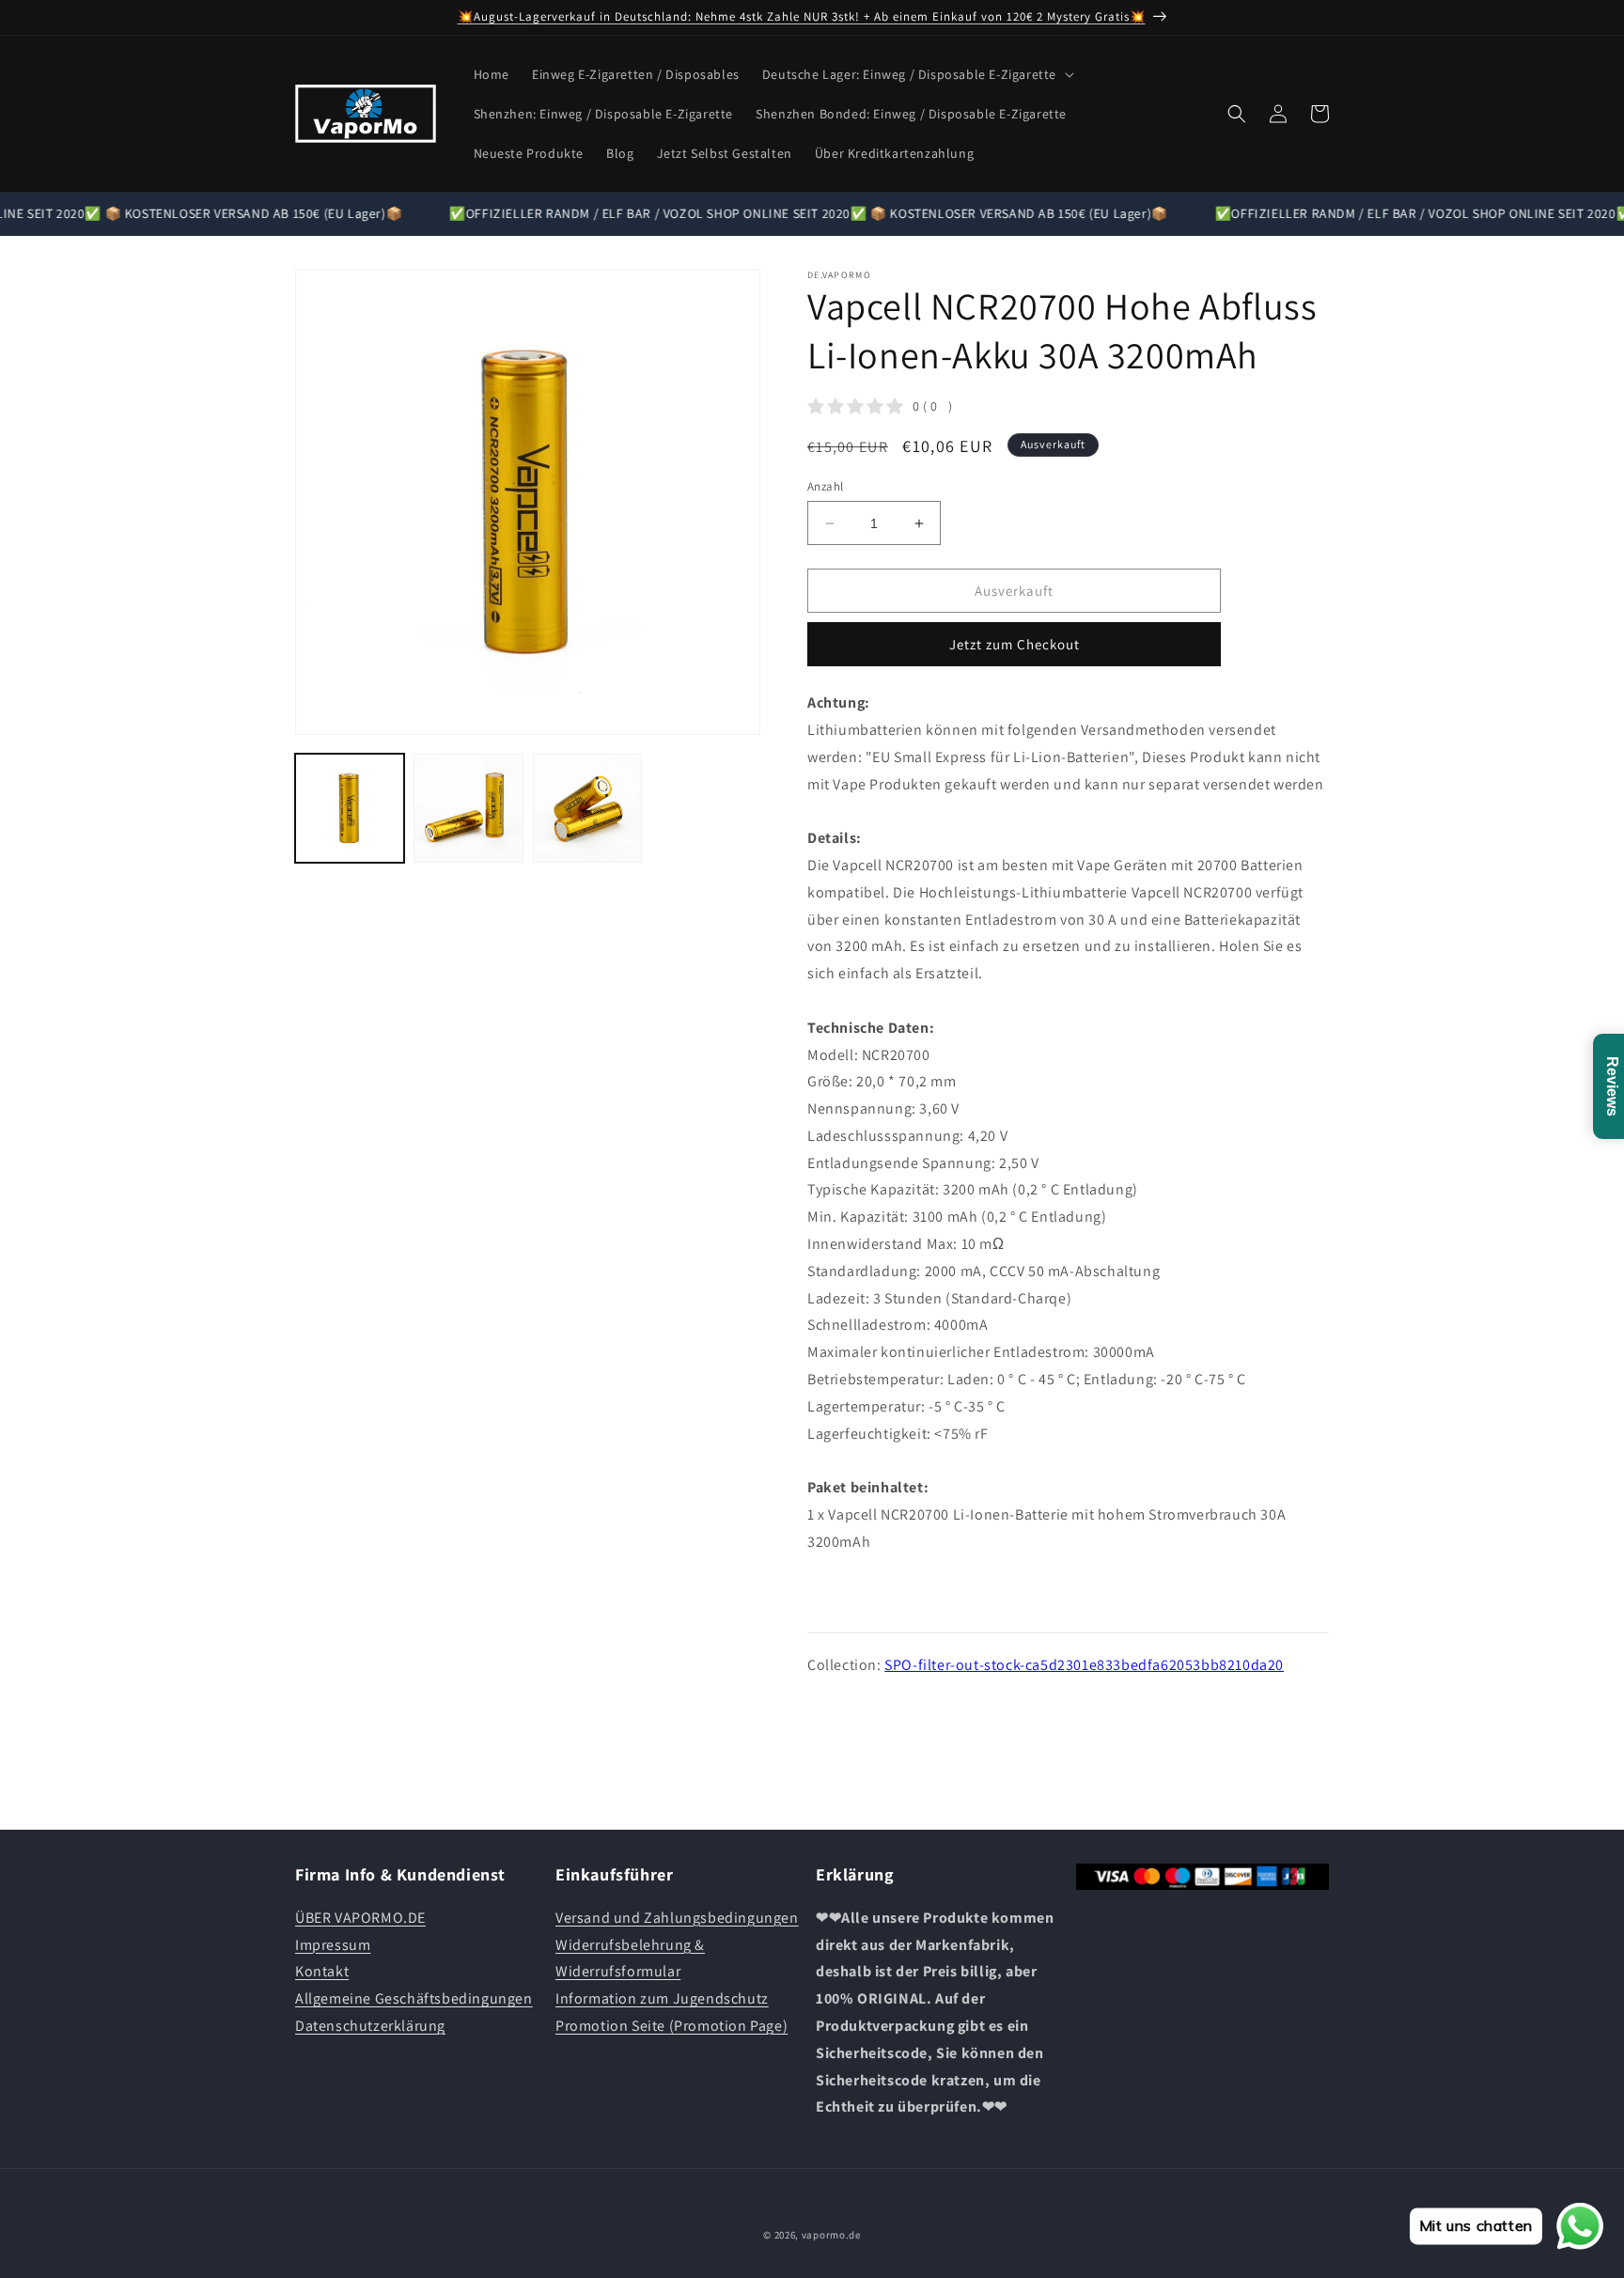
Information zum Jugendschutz (662, 1998)
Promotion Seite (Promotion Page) (671, 2025)
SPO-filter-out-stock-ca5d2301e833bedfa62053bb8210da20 (1084, 1665)
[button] (916, 74)
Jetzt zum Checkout (1015, 645)
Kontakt (322, 1971)
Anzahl (825, 486)
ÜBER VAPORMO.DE (360, 1917)
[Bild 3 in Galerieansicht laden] (587, 808)
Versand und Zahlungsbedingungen (677, 1917)
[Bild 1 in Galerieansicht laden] (350, 808)
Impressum (333, 1944)
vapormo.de (831, 2235)
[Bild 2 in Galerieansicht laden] (468, 808)
